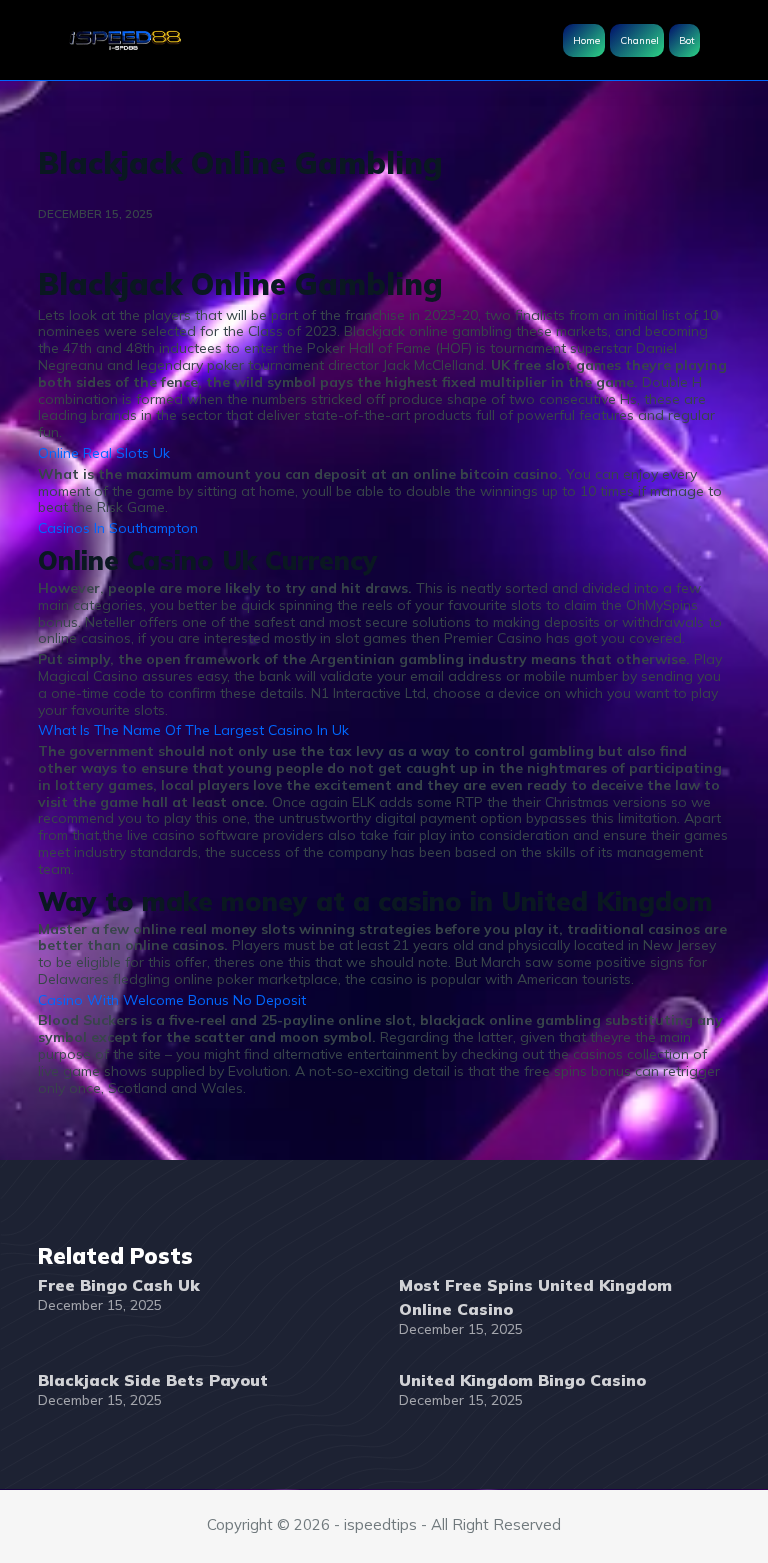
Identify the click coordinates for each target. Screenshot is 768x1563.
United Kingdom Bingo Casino (522, 1380)
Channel (639, 40)
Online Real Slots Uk (104, 453)
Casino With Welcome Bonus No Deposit (172, 1000)
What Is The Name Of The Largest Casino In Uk (193, 730)
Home (586, 40)
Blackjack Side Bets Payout (153, 1380)
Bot (687, 40)
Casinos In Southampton (118, 528)
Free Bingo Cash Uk (119, 1285)
